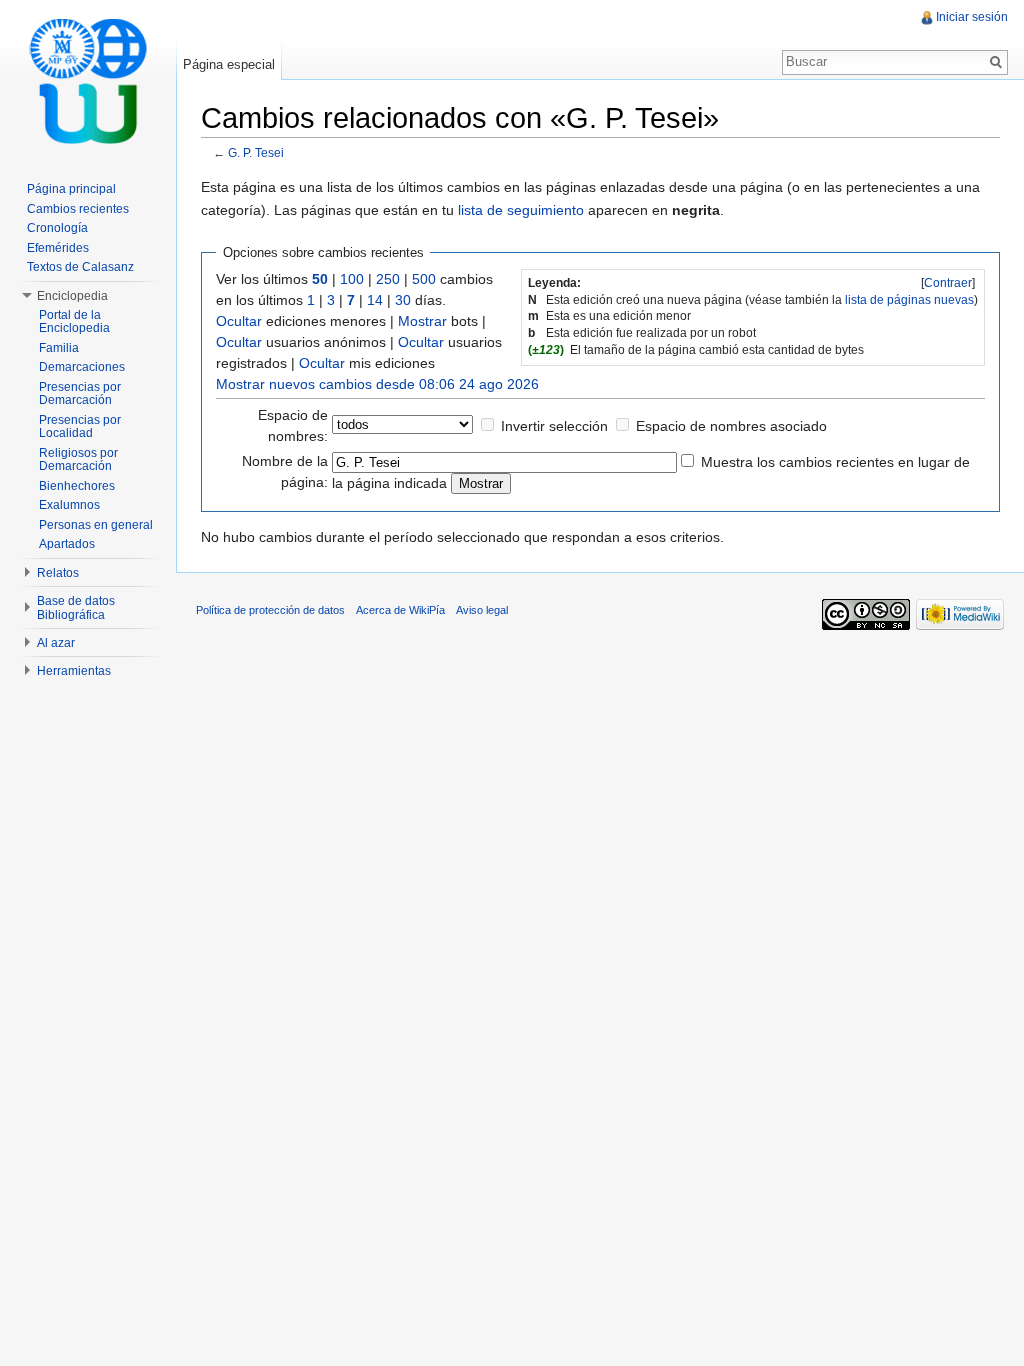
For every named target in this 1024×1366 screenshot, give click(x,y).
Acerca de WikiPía (400, 610)
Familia (59, 348)
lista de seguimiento (521, 210)
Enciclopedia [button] (72, 296)
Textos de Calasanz (80, 267)
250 (388, 279)
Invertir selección (554, 426)
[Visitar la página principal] (88, 80)
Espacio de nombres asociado (731, 426)
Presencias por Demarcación (80, 394)
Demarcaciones (82, 367)
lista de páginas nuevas (909, 300)
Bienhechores (77, 486)
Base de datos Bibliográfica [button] (76, 608)
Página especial (229, 64)
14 (375, 300)
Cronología (57, 228)
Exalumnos (69, 505)
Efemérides (58, 248)
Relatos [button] (58, 573)
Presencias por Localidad (80, 427)
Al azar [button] (56, 643)
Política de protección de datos (270, 610)
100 (352, 279)
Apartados (67, 544)
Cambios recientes (78, 209)
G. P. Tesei (256, 152)
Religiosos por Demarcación (78, 460)
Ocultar (239, 321)
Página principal (71, 189)
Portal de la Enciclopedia (74, 322)
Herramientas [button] (74, 671)
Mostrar (422, 321)
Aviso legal (482, 610)
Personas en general (96, 525)
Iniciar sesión (972, 17)
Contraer (948, 283)
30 (403, 300)
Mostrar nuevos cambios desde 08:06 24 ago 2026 (377, 384)
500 (424, 279)
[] (948, 283)
